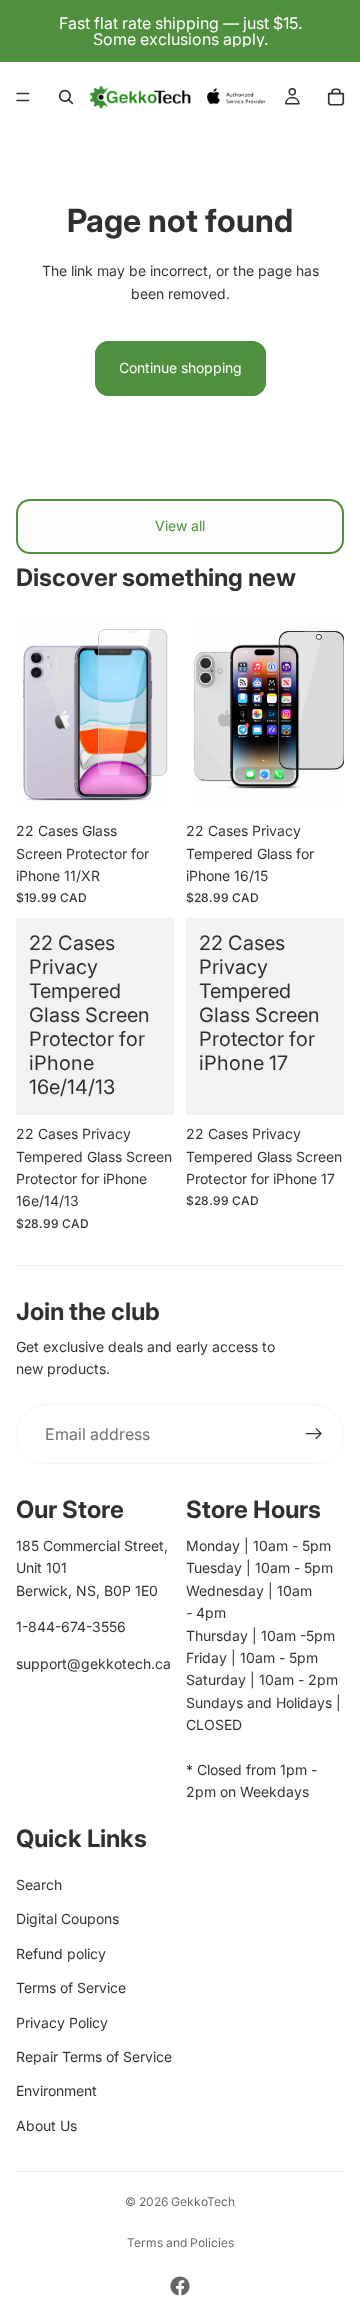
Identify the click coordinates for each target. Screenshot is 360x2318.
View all (180, 525)
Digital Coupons (67, 1918)
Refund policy (61, 1953)
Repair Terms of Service (94, 2056)
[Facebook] (180, 2286)
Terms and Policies (180, 2242)
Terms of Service (71, 1987)
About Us (46, 2125)
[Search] (66, 97)
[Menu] (23, 97)
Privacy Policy (62, 2022)
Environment (56, 2090)
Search (39, 1884)
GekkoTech (203, 2201)
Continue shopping (180, 367)
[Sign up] (314, 1434)
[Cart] (336, 97)
